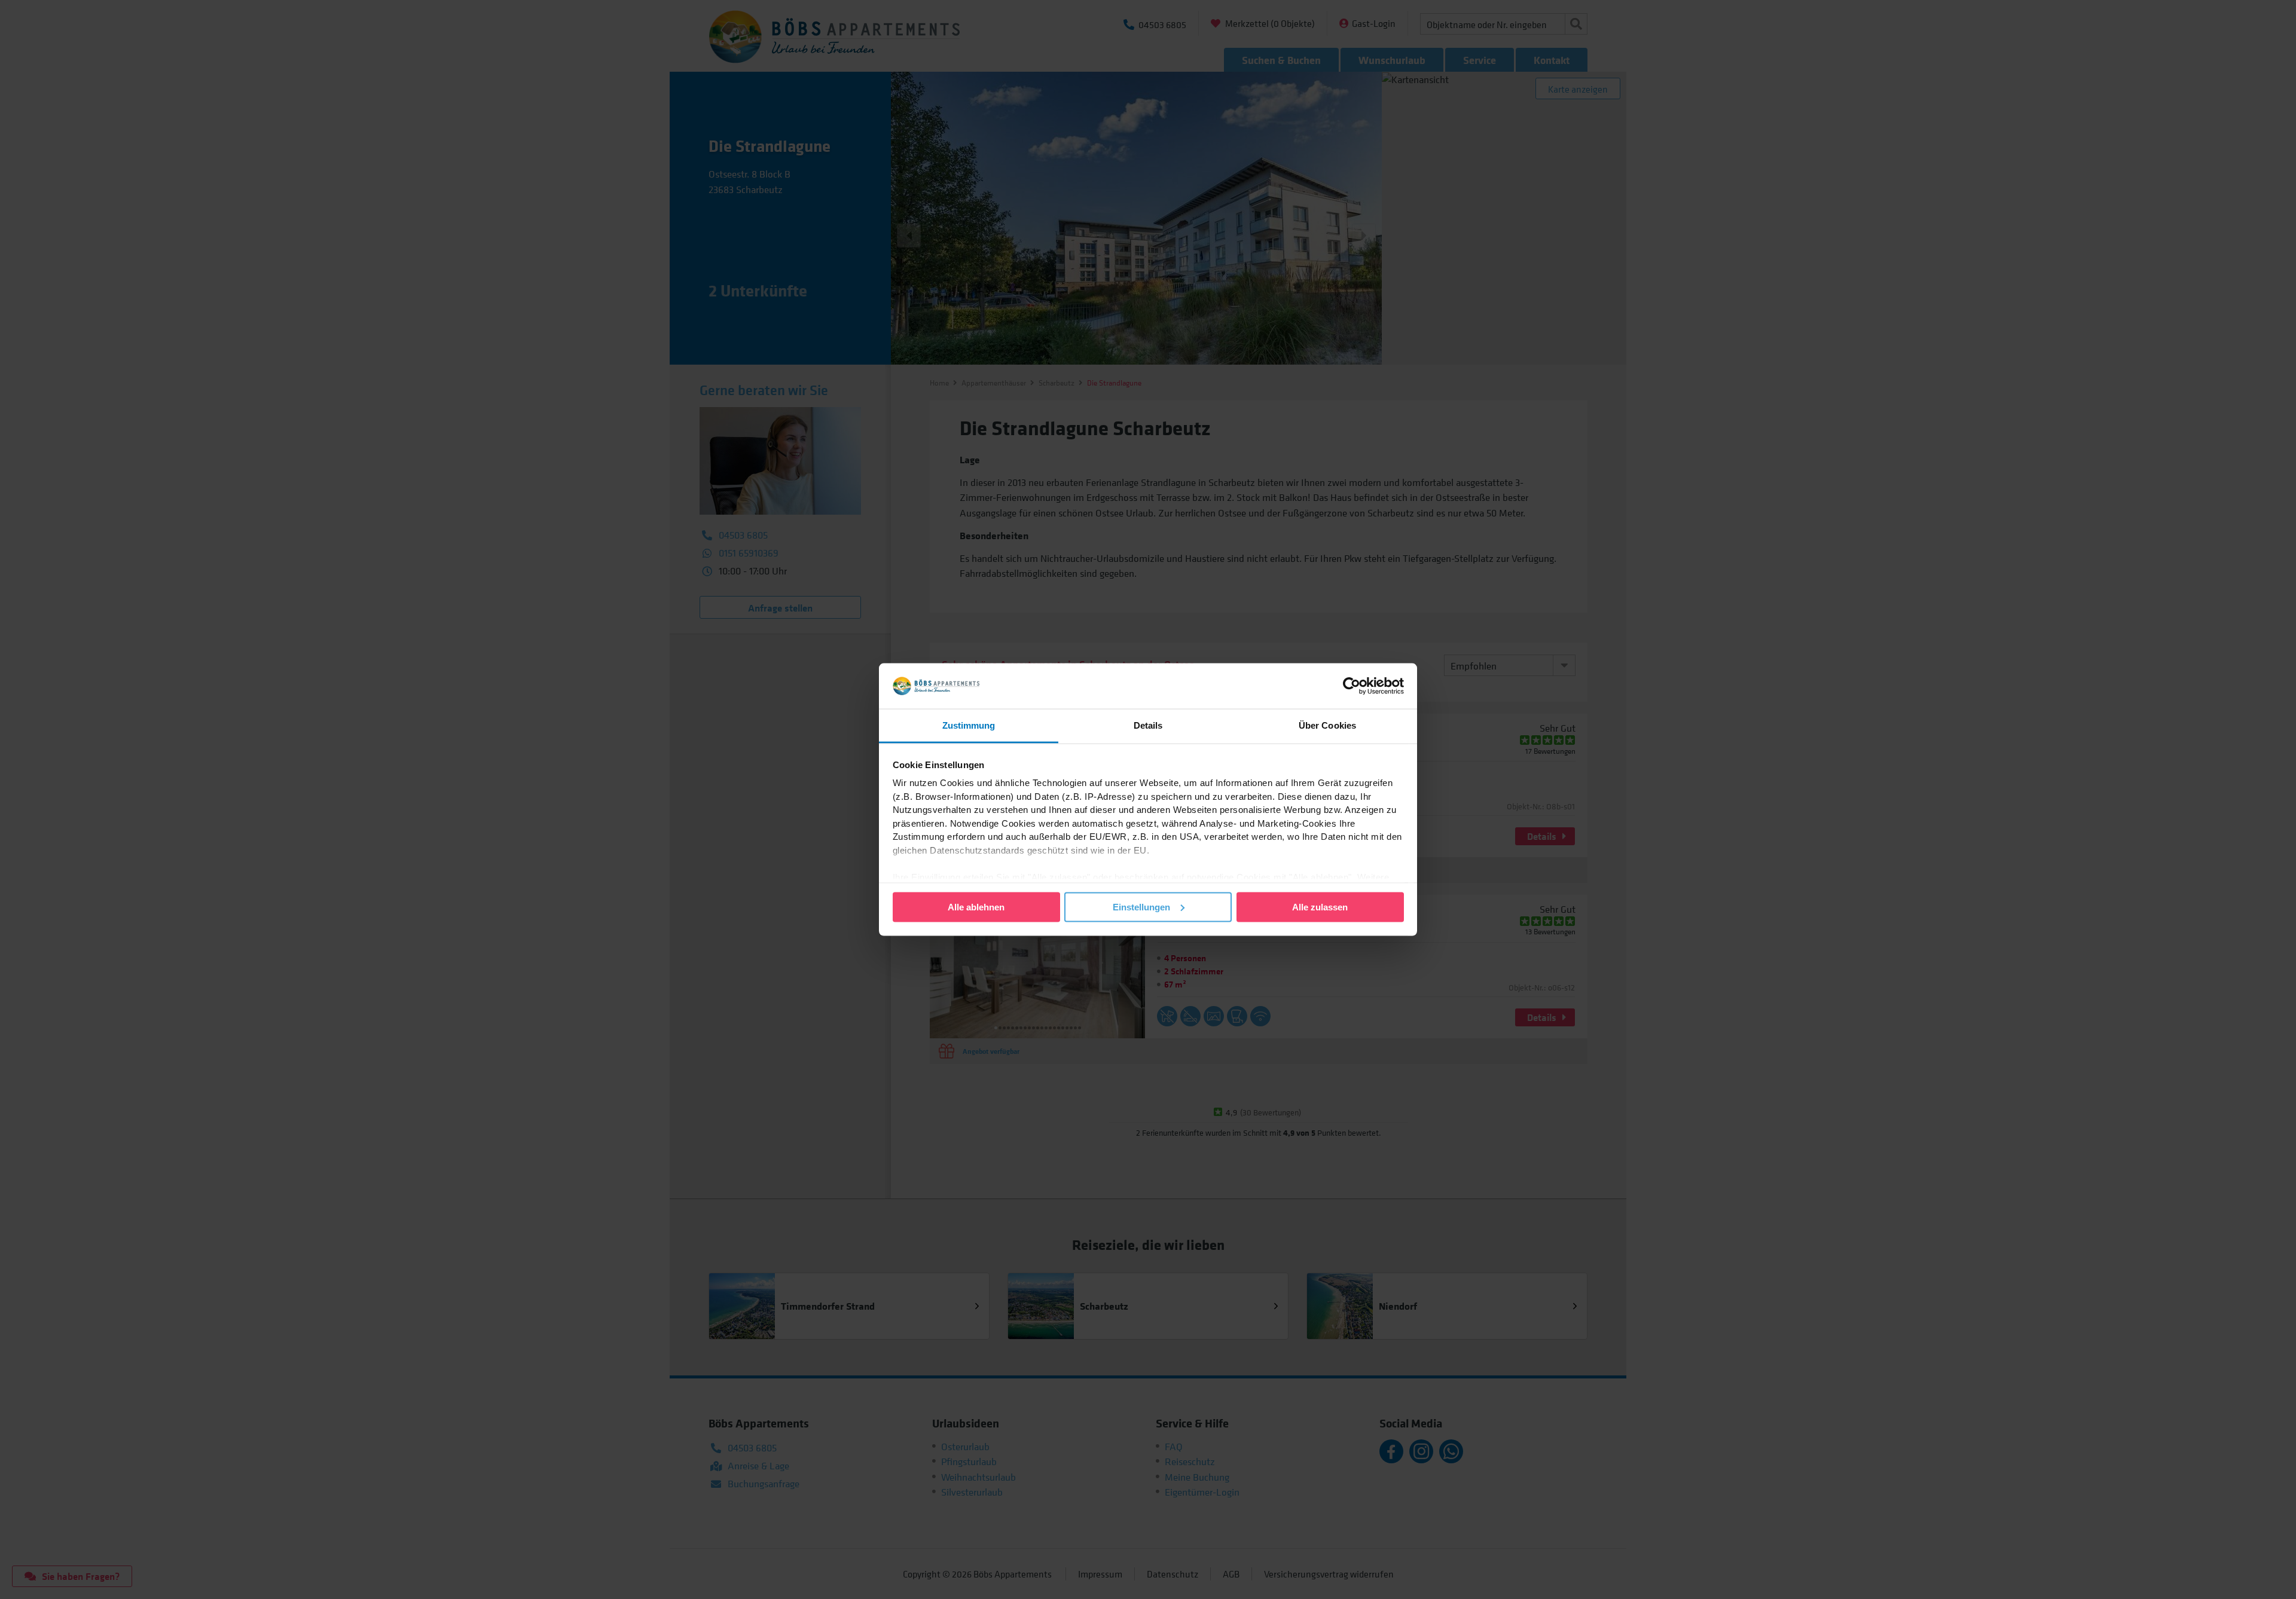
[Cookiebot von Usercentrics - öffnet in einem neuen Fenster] (1352, 686)
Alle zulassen (1320, 906)
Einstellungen (1141, 906)
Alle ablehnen (976, 906)
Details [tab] (1148, 725)
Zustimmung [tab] (969, 725)
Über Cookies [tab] (1327, 725)
